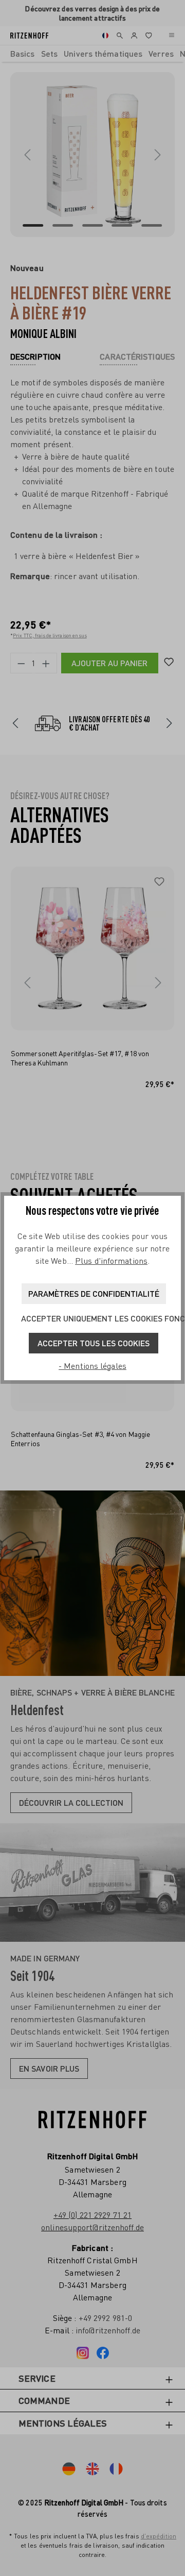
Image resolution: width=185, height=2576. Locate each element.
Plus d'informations (111, 1261)
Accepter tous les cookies (94, 1343)
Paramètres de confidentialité (94, 1293)
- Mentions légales (92, 1366)
